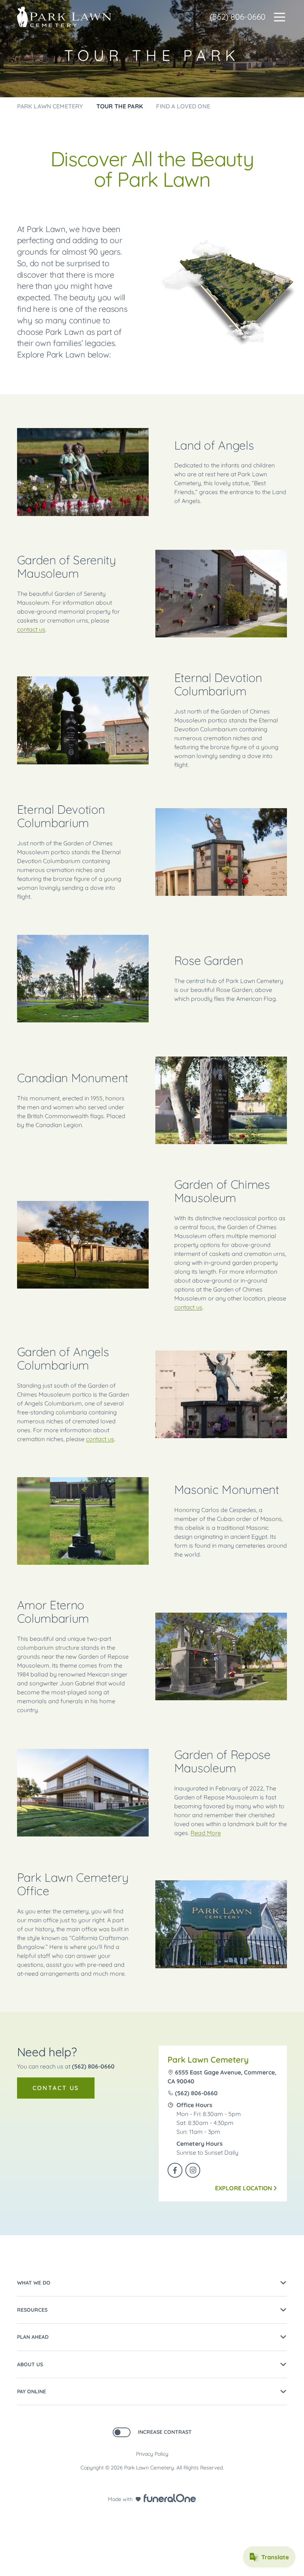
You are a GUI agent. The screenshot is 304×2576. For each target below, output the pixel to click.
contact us (31, 629)
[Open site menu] (280, 17)
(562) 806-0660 (237, 17)
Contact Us (56, 2088)
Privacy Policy (152, 2454)
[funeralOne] (170, 2498)
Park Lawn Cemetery (208, 2060)
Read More (206, 1833)
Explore (244, 2188)
